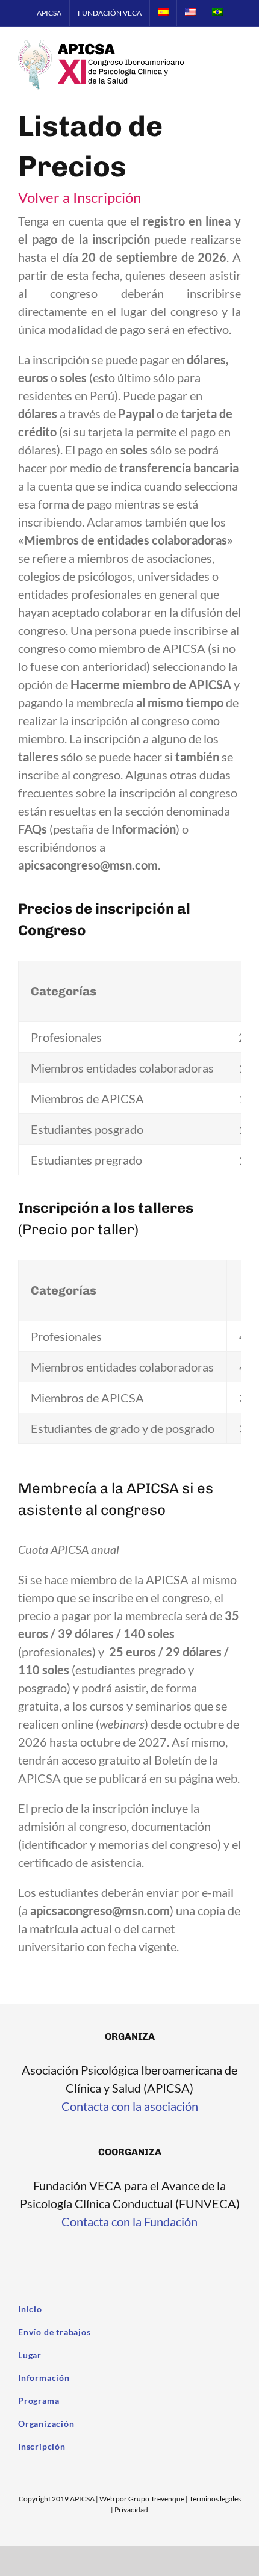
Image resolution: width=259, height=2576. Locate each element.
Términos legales (215, 2499)
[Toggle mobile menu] (236, 61)
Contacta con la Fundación (129, 2221)
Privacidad (131, 2509)
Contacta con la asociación (130, 2106)
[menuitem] (49, 13)
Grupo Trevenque (156, 2499)
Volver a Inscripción (80, 197)
